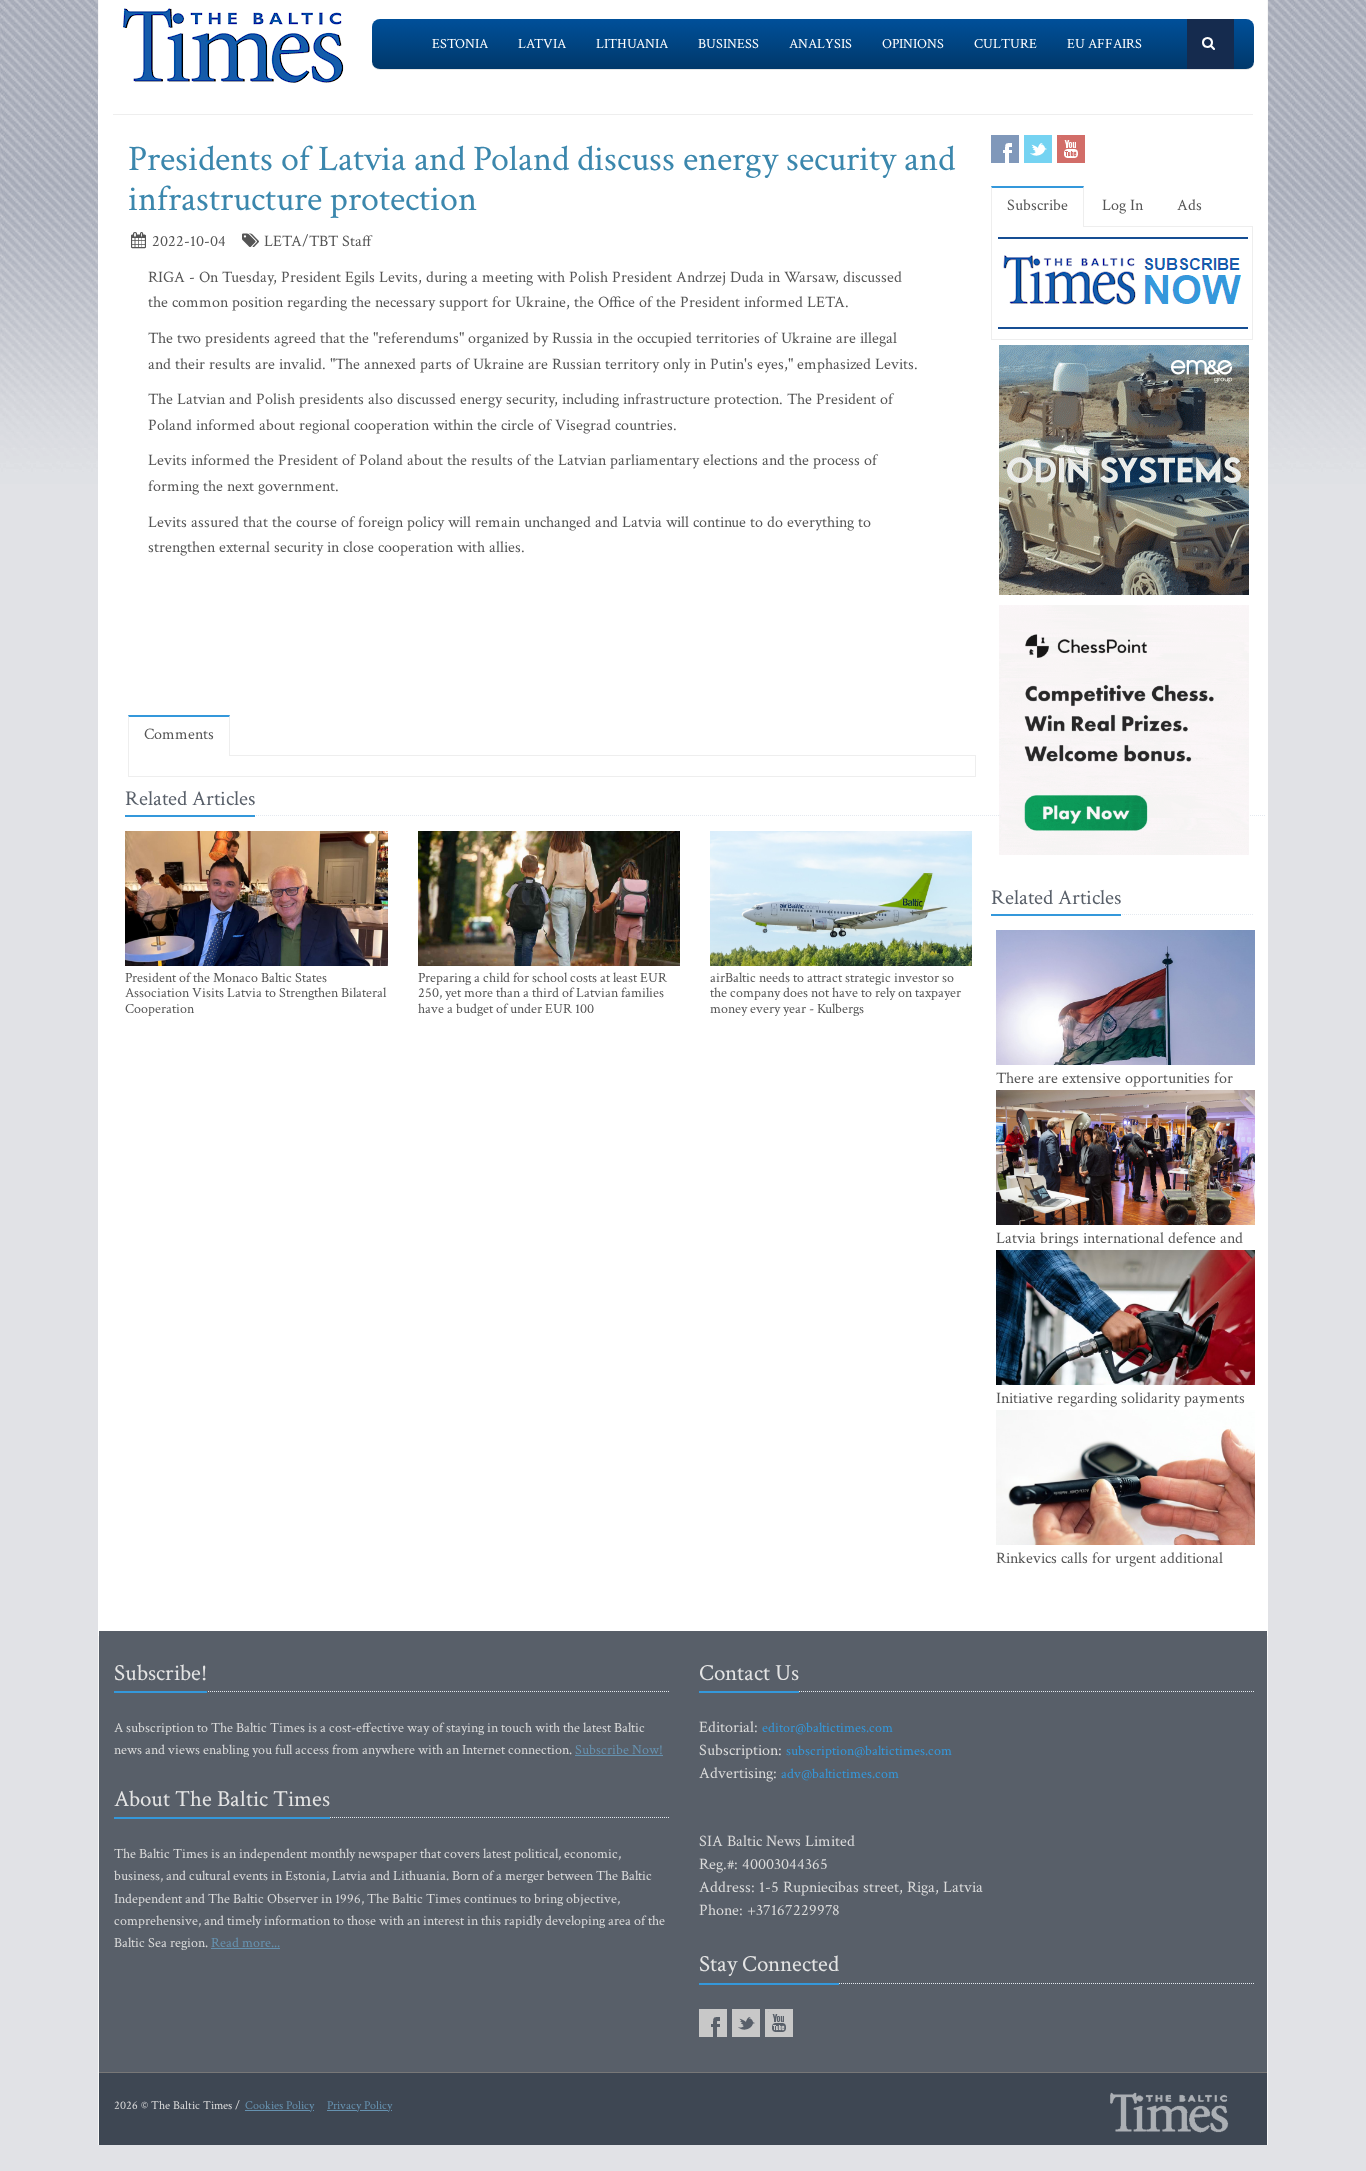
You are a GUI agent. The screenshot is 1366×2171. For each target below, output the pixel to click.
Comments (179, 734)
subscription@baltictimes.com (869, 1751)
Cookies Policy (279, 2105)
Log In (1122, 205)
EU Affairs (1104, 44)
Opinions (913, 44)
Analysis (820, 44)
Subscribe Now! (619, 1750)
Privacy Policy (359, 2105)
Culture (1005, 44)
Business (728, 44)
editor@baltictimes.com (827, 1728)
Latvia (542, 44)
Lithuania (632, 44)
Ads (1189, 205)
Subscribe (1037, 205)
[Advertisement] (552, 641)
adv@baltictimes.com (840, 1774)
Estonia (460, 44)
